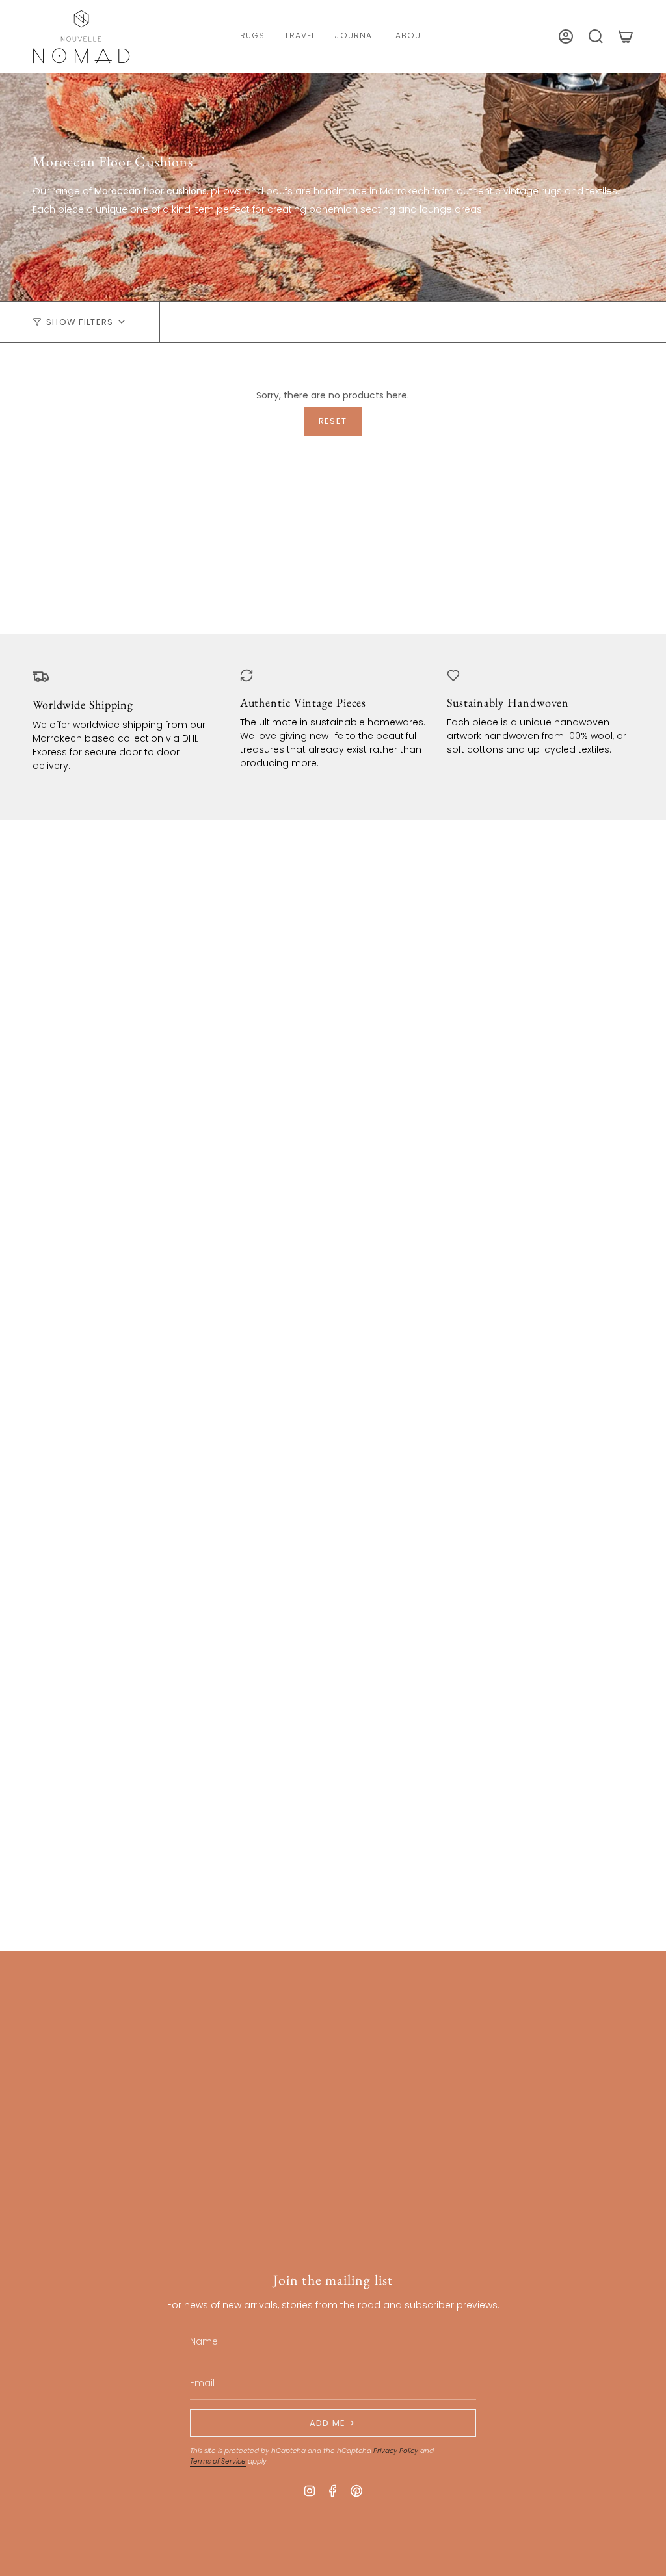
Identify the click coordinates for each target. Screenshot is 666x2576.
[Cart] (626, 36)
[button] (252, 37)
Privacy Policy (396, 2451)
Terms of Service (218, 2461)
